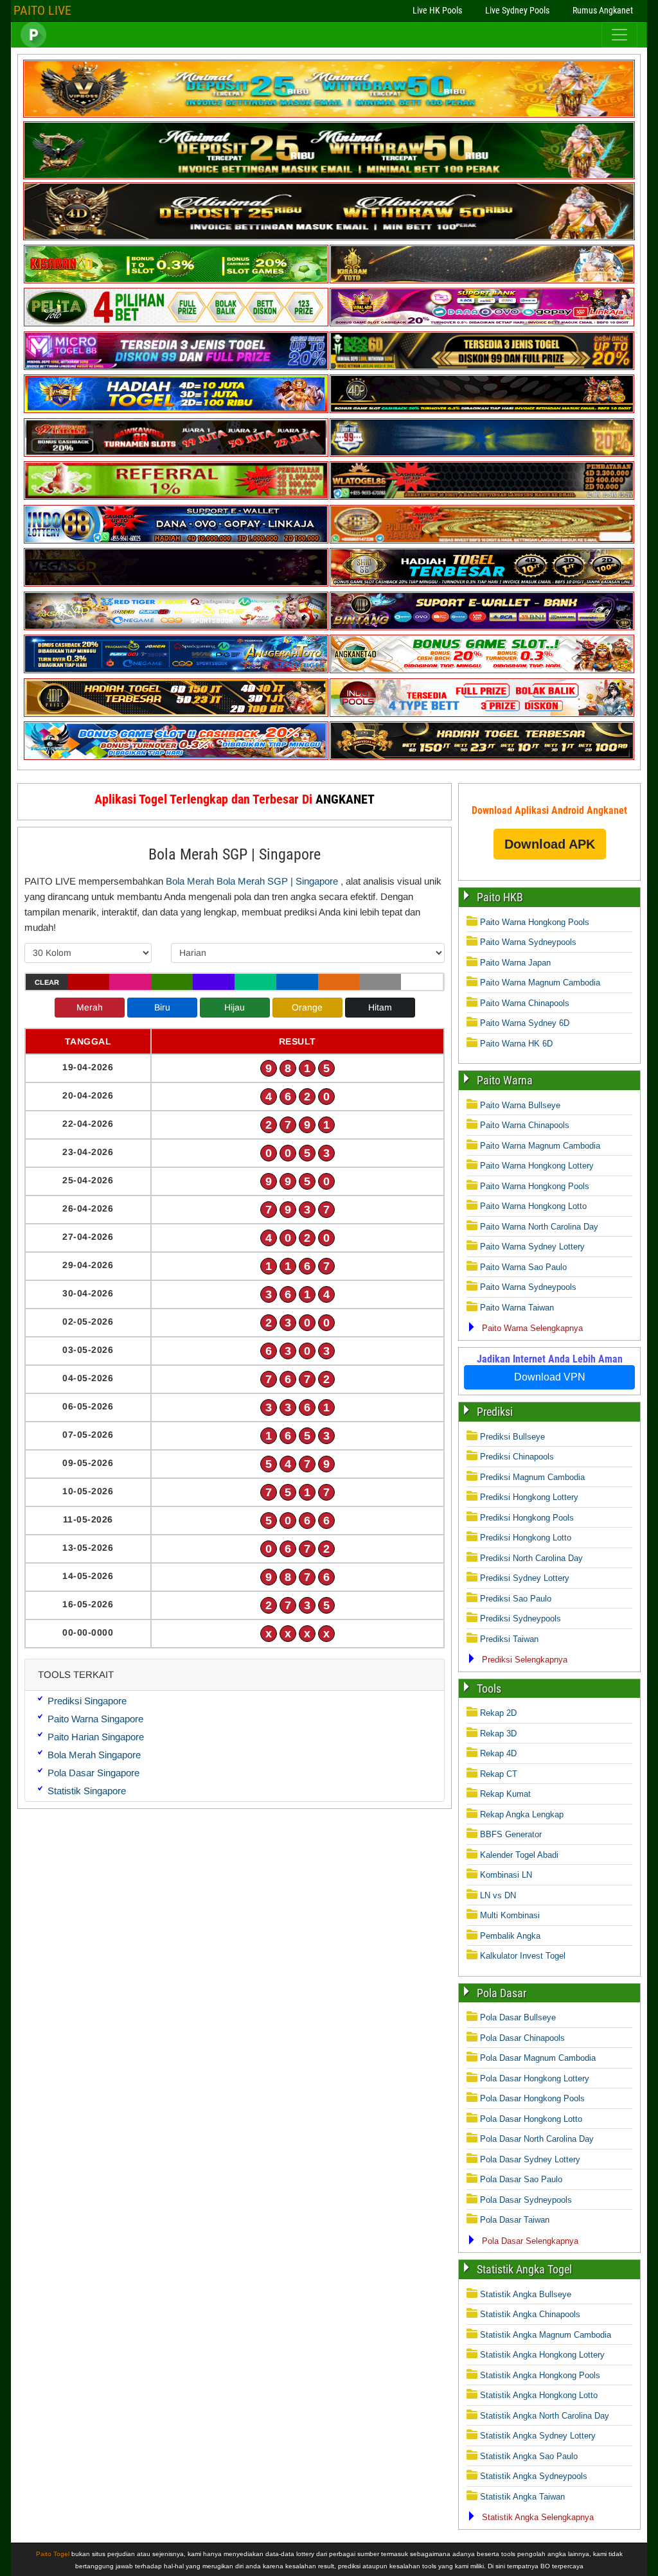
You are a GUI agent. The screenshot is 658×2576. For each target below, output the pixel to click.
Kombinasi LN (506, 1875)
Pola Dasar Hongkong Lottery (535, 2078)
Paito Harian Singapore (96, 1737)
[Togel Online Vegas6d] (176, 584)
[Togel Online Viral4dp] (482, 323)
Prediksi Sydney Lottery (525, 1578)
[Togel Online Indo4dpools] (176, 757)
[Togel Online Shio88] (482, 584)
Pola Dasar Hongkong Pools (532, 2098)
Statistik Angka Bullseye (526, 2294)
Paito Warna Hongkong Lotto (533, 1206)
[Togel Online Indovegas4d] (482, 757)
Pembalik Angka (510, 1936)
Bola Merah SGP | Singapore (235, 854)
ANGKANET (345, 799)
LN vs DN (498, 1895)
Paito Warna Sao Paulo (523, 1267)
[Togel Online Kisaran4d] (176, 280)
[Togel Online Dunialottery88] (482, 541)
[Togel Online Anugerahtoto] (176, 670)
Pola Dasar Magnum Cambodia (538, 2058)
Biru (162, 1007)
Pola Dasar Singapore (93, 1773)
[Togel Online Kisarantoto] (482, 280)
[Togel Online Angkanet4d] (482, 670)
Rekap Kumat (505, 1794)
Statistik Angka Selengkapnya (538, 2517)
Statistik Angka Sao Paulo (529, 2456)
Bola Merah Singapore (94, 1755)
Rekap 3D (498, 1734)
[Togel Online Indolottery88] (176, 541)
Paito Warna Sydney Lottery (532, 1247)
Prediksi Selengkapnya (525, 1660)
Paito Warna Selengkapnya (532, 1328)
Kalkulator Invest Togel (523, 1956)
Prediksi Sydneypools (520, 1619)
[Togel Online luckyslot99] (482, 454)
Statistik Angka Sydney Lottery (538, 2436)
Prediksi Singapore (87, 1701)
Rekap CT (499, 1774)
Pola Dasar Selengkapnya (530, 2241)
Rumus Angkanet (603, 10)
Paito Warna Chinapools (525, 1003)
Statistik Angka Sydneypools (534, 2476)
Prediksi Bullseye (512, 1437)
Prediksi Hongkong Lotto (526, 1538)
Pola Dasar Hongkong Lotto (531, 2119)
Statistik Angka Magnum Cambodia (546, 2335)
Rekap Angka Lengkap (522, 1814)
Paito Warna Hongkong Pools (535, 922)
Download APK (550, 844)
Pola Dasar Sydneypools (526, 2200)
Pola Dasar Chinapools (522, 2038)
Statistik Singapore (87, 1791)
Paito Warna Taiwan (517, 1308)
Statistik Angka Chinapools (530, 2314)
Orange (307, 1007)
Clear (47, 982)
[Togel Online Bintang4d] (482, 627)
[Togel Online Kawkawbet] (176, 454)
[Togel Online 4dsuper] (329, 237)
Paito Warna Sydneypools (528, 942)
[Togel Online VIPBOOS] (329, 115)
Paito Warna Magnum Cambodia (540, 983)
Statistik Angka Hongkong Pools (540, 2375)
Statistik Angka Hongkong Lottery (542, 2355)
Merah (90, 1007)
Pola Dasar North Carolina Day (537, 2139)
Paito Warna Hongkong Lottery (537, 1166)
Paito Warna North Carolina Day (539, 1227)
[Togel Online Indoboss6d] (482, 367)
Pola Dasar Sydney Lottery (530, 2159)
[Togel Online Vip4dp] (482, 410)
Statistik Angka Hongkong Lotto (539, 2395)
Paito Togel (53, 2554)
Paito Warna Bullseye (520, 1105)
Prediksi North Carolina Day (531, 1558)
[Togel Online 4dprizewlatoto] (176, 714)
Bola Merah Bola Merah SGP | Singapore (252, 881)
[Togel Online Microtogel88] (176, 367)
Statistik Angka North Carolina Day (545, 2416)
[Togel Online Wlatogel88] (482, 497)
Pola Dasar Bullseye (518, 2017)
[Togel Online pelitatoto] (176, 323)
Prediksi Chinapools (517, 1457)
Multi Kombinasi (510, 1915)
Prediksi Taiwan (509, 1639)
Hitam (380, 1007)
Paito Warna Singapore (95, 1719)
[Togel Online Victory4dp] (176, 410)
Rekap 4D (498, 1753)
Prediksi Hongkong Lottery (529, 1497)
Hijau (235, 1007)
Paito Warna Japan (515, 963)
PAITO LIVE (42, 10)
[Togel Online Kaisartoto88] (176, 497)
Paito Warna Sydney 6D (525, 1023)
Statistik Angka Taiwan (522, 2497)
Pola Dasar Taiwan (515, 2220)
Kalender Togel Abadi (519, 1855)
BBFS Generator (511, 1834)
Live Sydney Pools (517, 10)
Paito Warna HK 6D (516, 1044)
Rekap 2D (498, 1713)
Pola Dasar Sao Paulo (521, 2179)
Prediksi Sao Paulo (516, 1599)
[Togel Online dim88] (329, 176)
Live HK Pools (437, 10)
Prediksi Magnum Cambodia (532, 1477)
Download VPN (550, 1377)
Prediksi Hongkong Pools (527, 1518)
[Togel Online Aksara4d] (176, 627)
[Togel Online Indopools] (482, 714)
